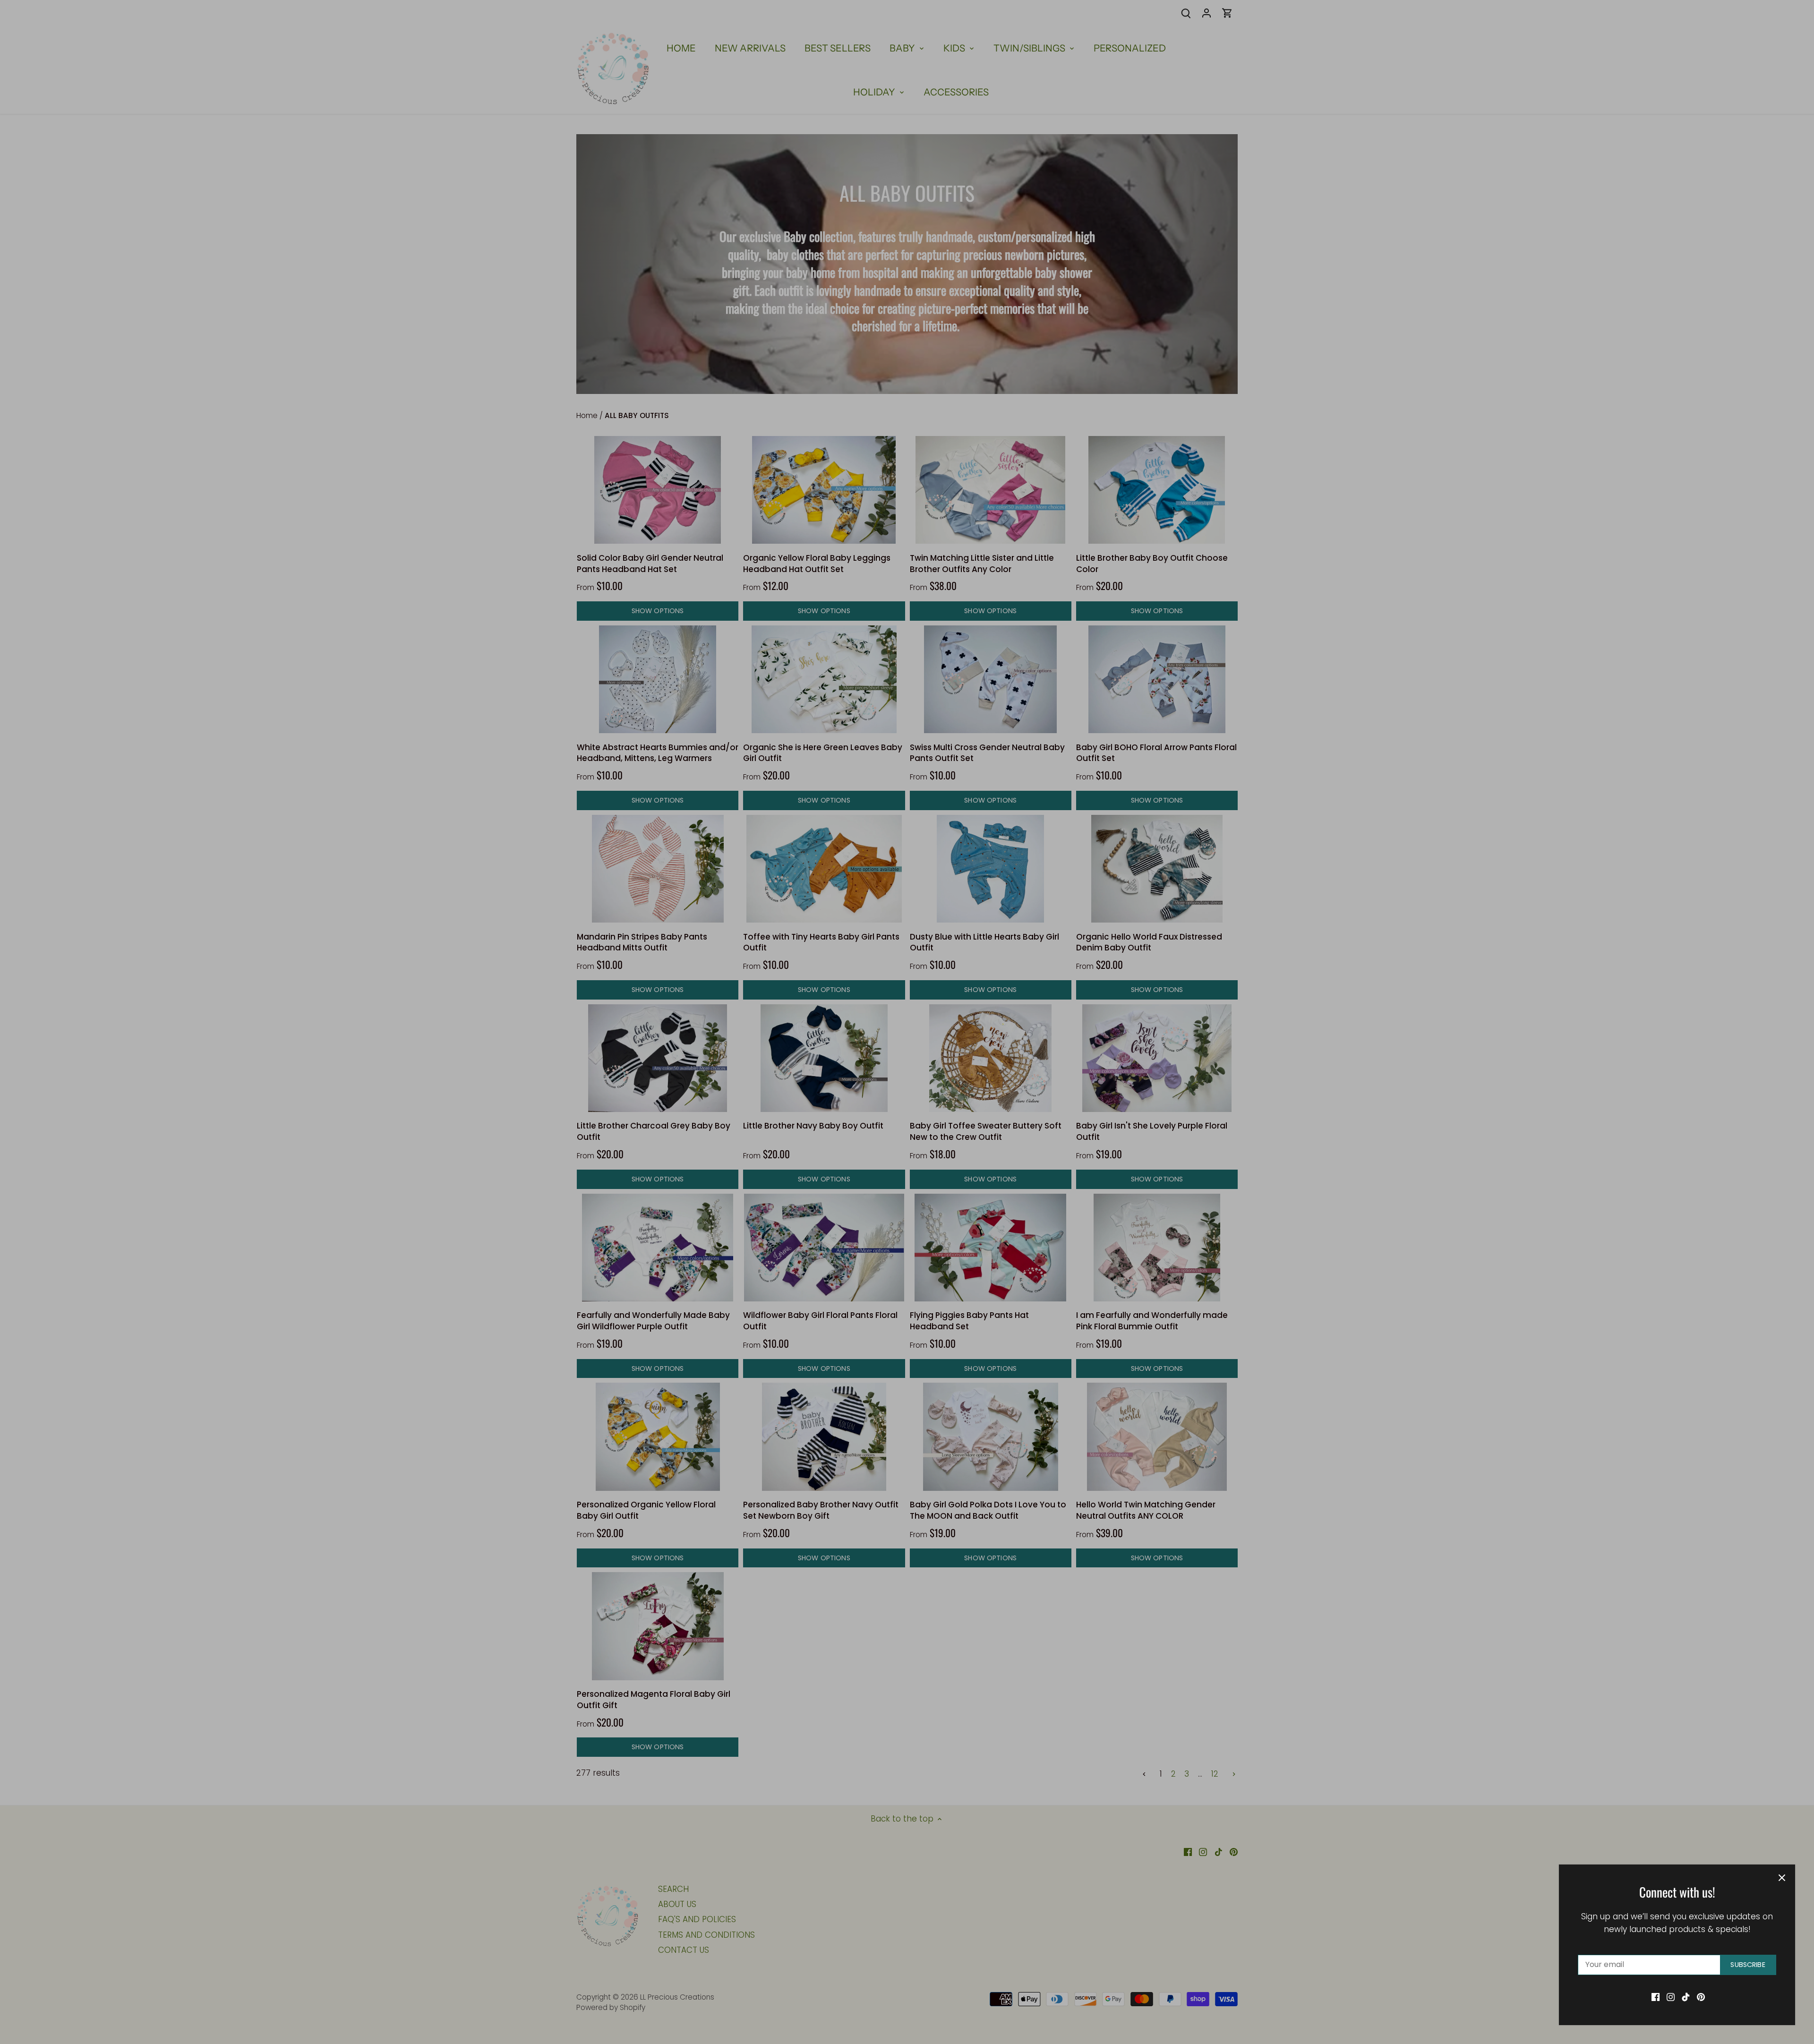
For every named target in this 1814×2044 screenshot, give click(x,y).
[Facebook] (1656, 1997)
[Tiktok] (1686, 1997)
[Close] (1782, 1878)
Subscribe (1748, 1965)
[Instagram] (1671, 1997)
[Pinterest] (1701, 1997)
